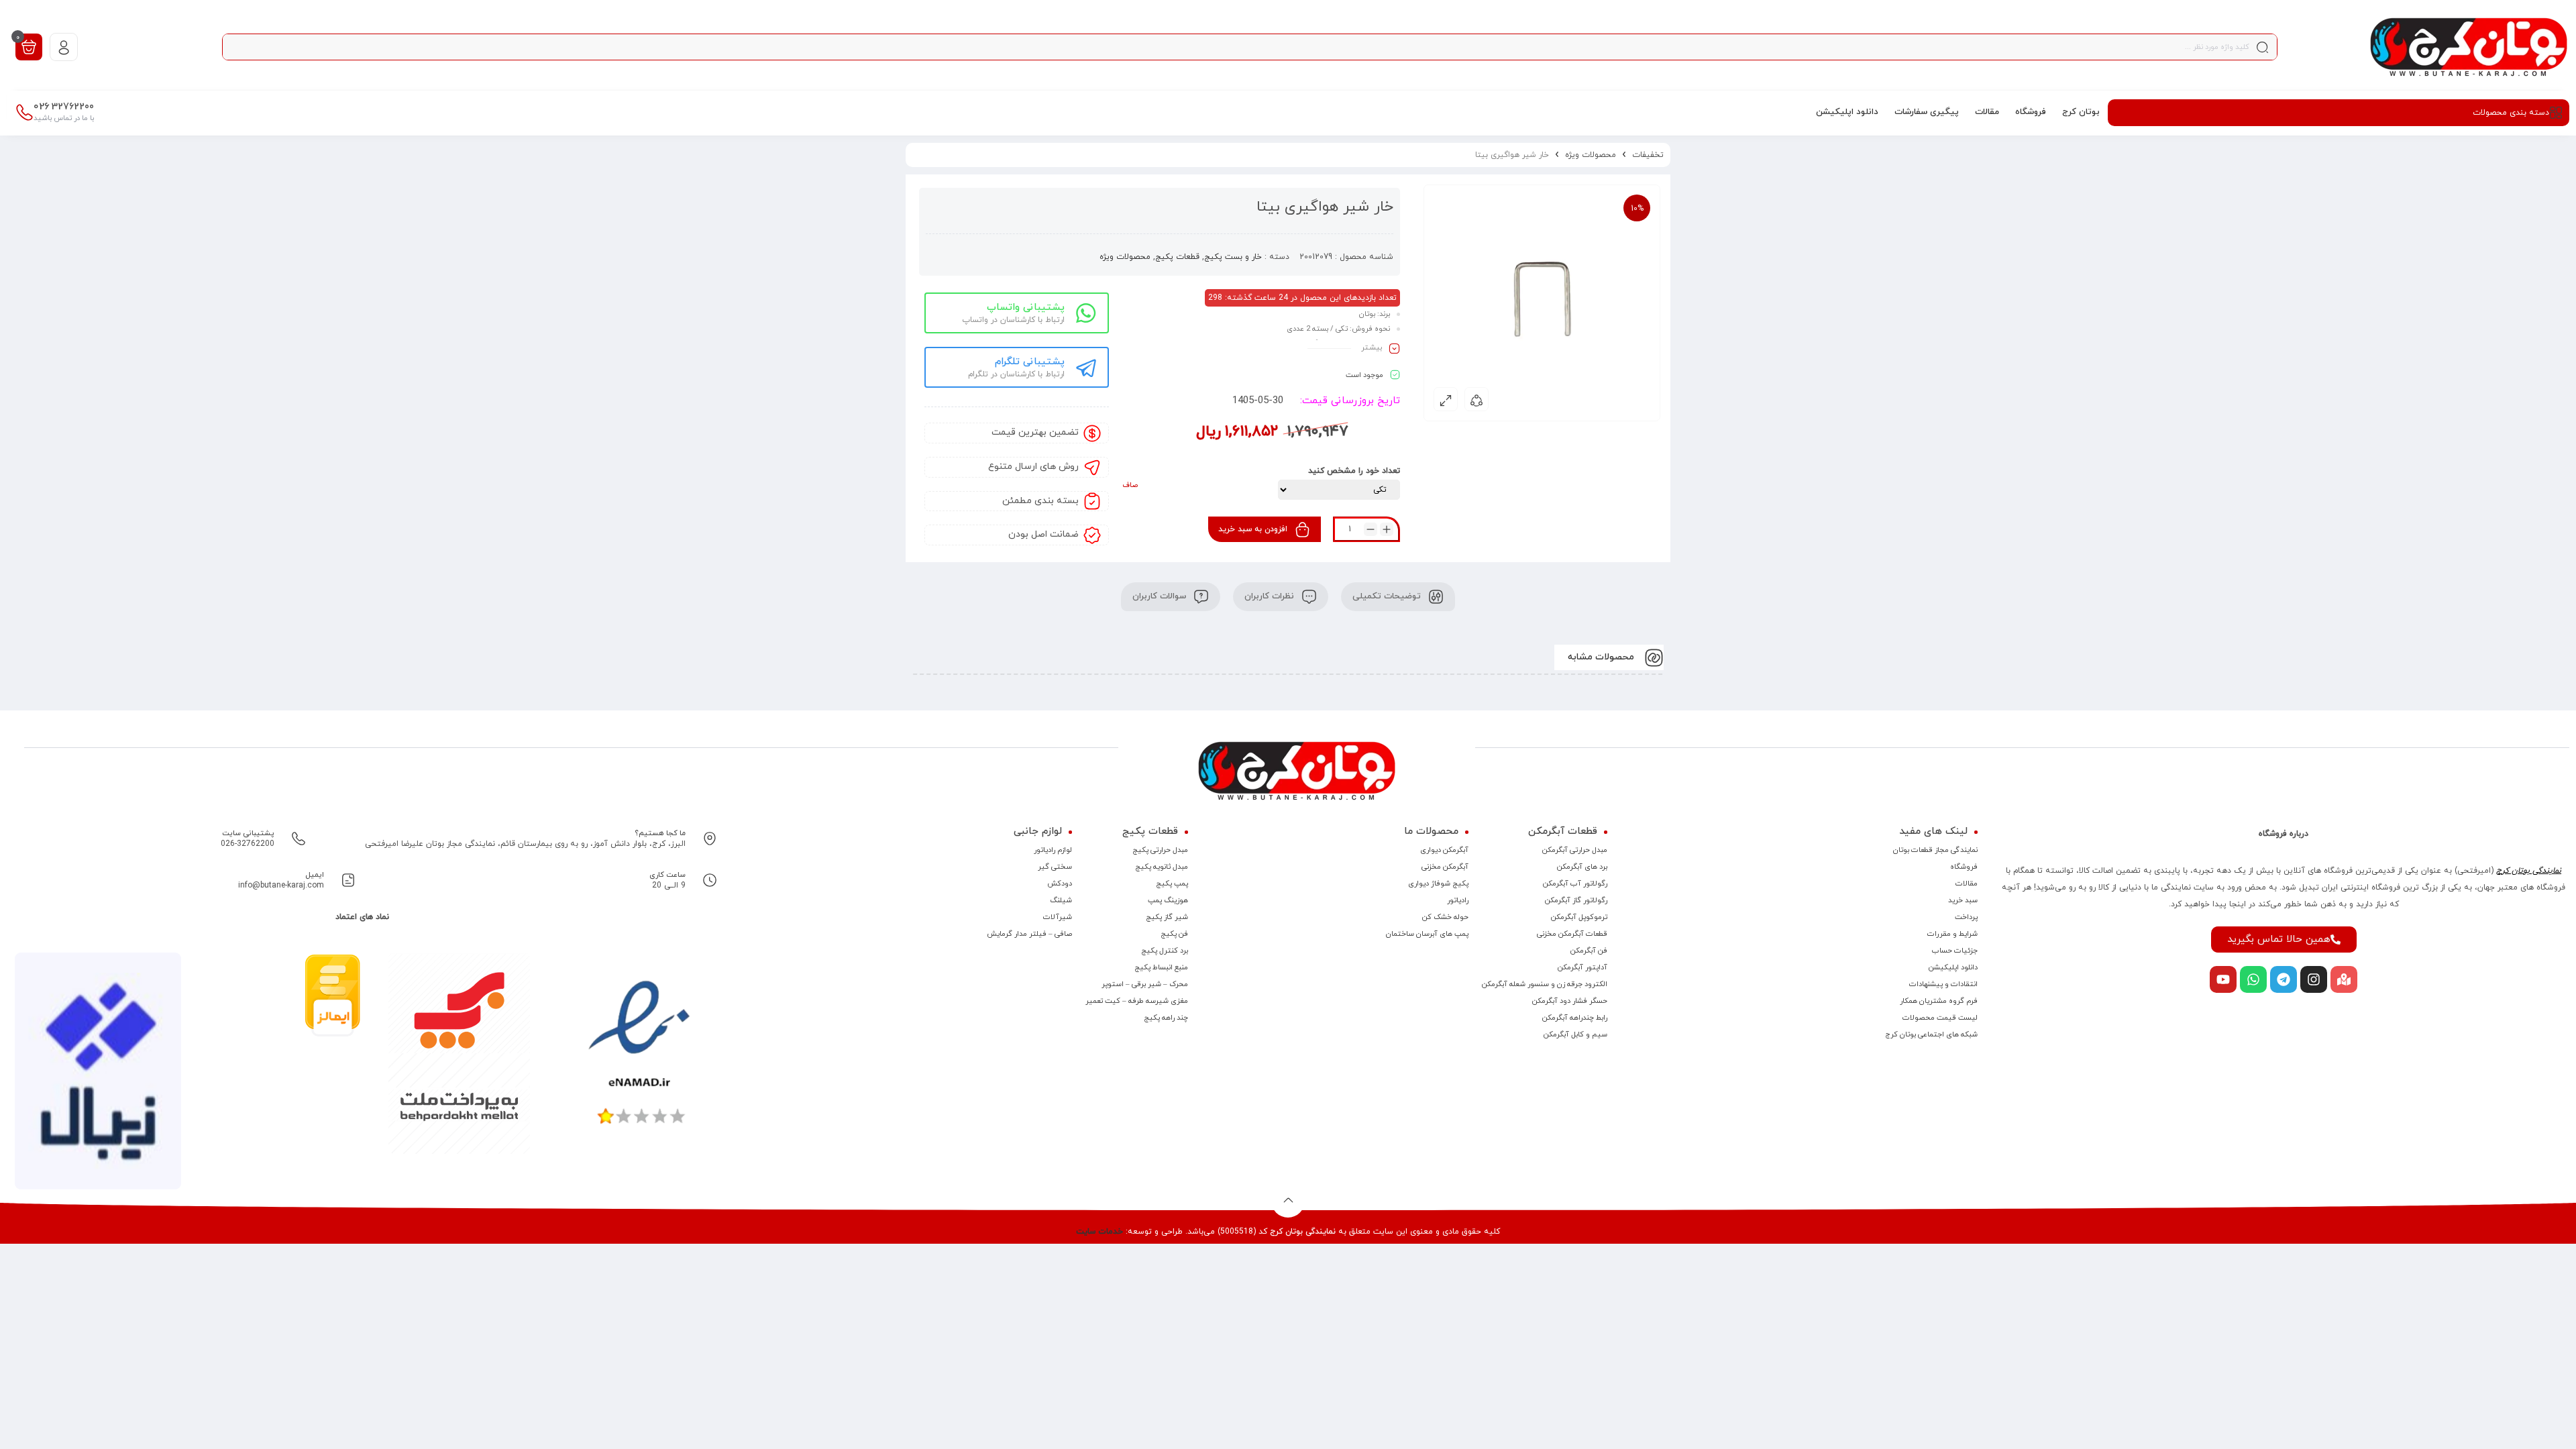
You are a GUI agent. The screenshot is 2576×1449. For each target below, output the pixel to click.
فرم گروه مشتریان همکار (1939, 1001)
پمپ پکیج (1172, 883)
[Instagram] (2314, 979)
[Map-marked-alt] (2344, 979)
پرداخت (1966, 917)
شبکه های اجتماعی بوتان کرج (1931, 1034)
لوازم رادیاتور (1053, 850)
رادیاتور (1458, 900)
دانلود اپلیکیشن (1953, 967)
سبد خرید (1963, 900)
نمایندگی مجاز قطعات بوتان (1935, 850)
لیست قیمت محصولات (1940, 1018)
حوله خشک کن (1445, 917)
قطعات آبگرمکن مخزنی (1572, 934)
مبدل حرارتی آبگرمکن (1575, 850)
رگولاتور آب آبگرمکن (1575, 883)
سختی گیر (1055, 867)
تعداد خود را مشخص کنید (1354, 471)
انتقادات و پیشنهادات (1943, 984)
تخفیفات (1648, 155)
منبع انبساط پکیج (1161, 967)
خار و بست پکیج (1233, 257)
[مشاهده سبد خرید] (29, 46)
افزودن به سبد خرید (1253, 529)
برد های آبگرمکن (1582, 867)
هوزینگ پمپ (1168, 900)
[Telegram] (2284, 979)
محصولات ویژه (1591, 155)
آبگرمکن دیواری (1444, 850)
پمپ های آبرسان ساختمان (1427, 934)
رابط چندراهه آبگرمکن (1575, 1018)
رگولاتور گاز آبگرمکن (1576, 900)
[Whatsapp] (2253, 979)
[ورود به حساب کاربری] (64, 47)
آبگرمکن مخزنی (1445, 867)
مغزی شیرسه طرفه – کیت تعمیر (1137, 1001)
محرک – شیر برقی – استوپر (1145, 984)
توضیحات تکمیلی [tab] (1388, 596)
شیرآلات (1058, 917)
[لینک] (2469, 47)
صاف (1130, 485)
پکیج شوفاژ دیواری (1438, 883)
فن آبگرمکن (1589, 951)
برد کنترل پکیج (1165, 951)
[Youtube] (2223, 979)
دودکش (1060, 883)
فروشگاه (1964, 867)
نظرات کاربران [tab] (1271, 596)
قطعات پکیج (1177, 257)
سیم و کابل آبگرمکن (1575, 1034)
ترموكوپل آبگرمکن (1579, 917)
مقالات (1967, 883)
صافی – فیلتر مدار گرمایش (1029, 934)
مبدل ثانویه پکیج (1162, 867)
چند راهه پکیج (1166, 1018)
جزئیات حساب (1955, 951)
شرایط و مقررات (1952, 934)
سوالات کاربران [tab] (1161, 596)
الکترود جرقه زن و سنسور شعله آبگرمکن (1545, 984)
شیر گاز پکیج (1167, 917)
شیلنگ (1061, 900)
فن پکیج (1174, 934)
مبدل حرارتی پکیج (1160, 850)
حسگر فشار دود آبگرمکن (1570, 1001)
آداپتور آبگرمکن (1582, 967)
